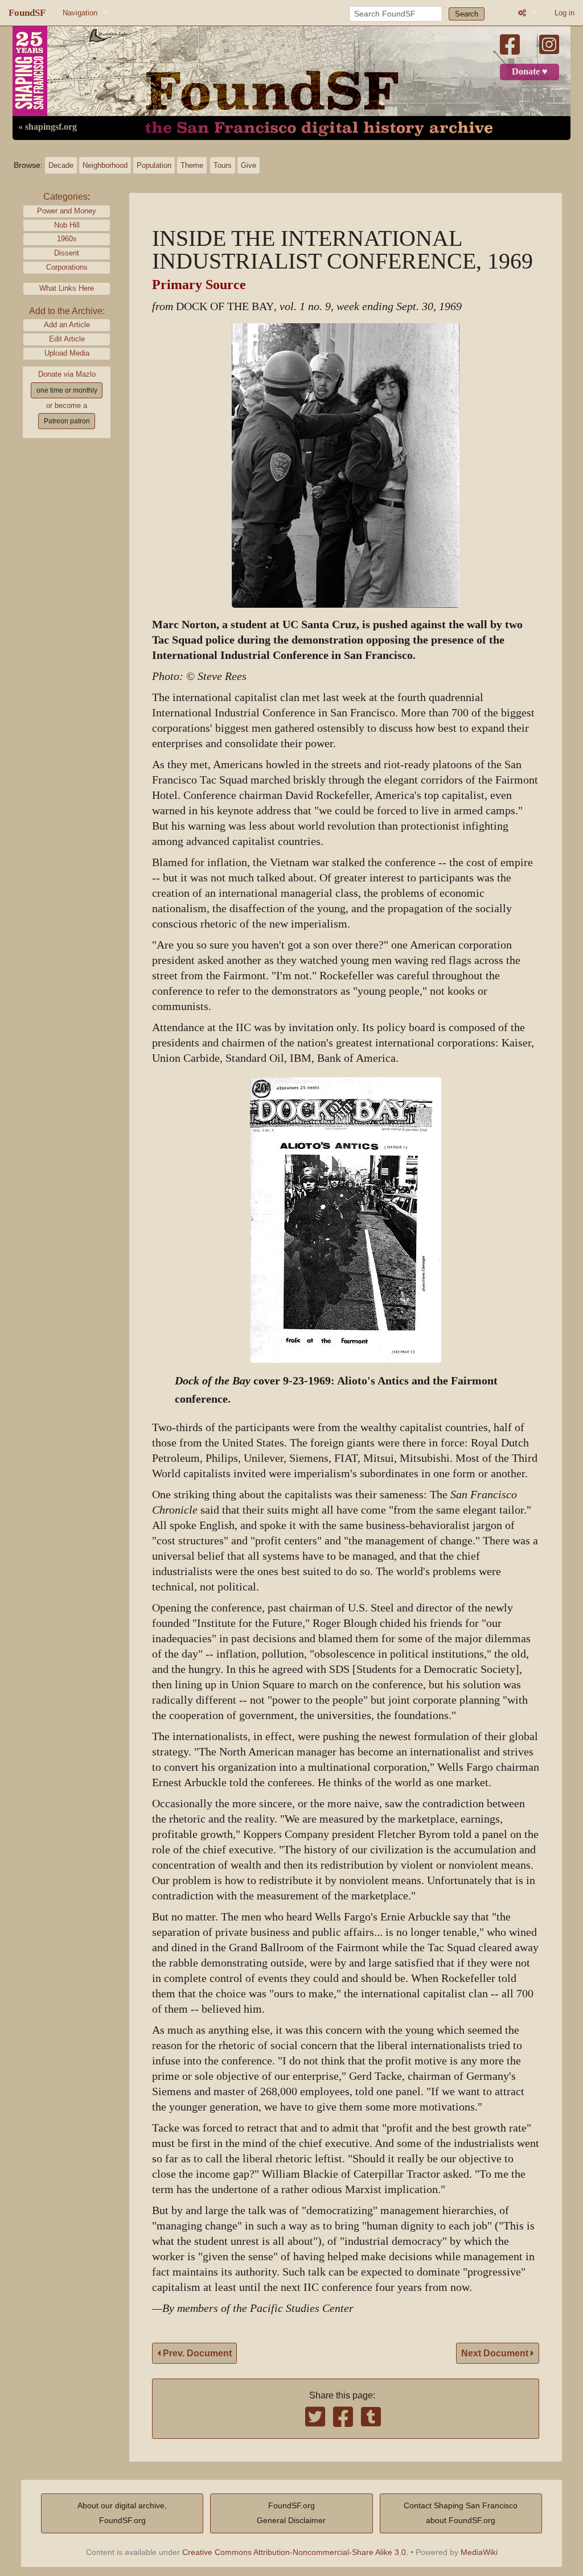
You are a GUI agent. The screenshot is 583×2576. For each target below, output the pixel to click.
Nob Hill (67, 225)
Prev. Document (196, 2353)
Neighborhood (105, 165)
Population (154, 165)
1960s (67, 239)
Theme (192, 165)
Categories (65, 197)
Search (467, 14)
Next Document (496, 2353)
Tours (223, 165)
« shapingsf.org (48, 127)
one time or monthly (67, 390)
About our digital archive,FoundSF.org (122, 2513)
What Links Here (67, 288)
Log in (564, 13)
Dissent (67, 253)
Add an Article (67, 325)
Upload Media (67, 353)
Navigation (80, 13)
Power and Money (67, 211)
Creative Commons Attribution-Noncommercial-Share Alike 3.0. (295, 2552)
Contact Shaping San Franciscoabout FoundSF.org (461, 2513)
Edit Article (67, 339)
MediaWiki (479, 2552)
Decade (61, 165)
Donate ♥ (530, 72)
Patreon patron (67, 421)
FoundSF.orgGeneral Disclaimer (291, 2513)
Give (249, 165)
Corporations (67, 267)
